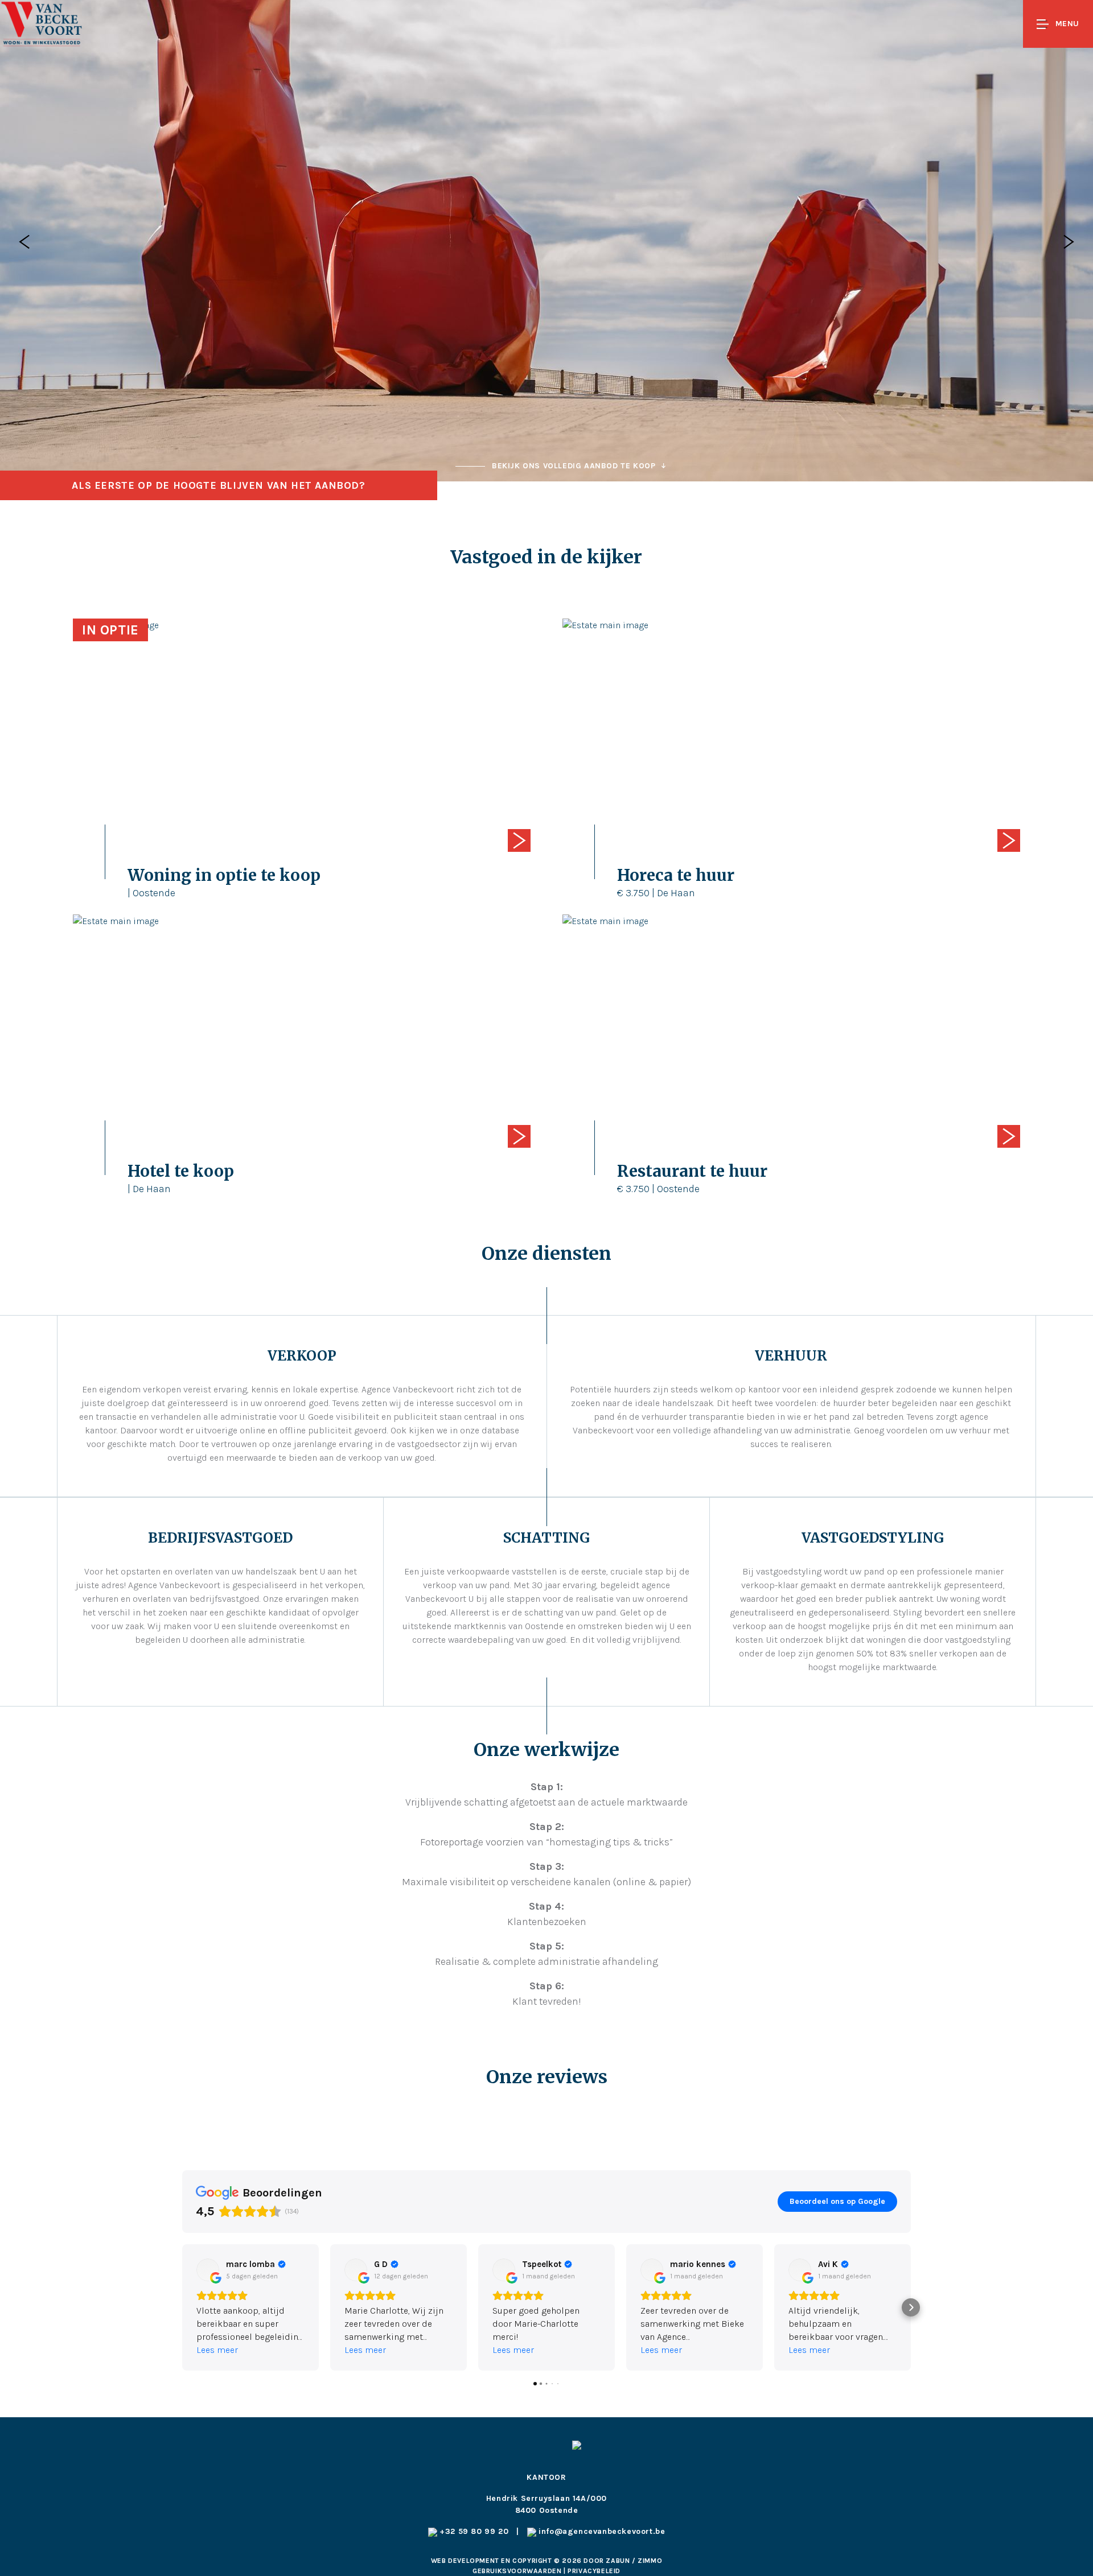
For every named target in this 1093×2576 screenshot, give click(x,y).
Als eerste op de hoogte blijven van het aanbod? (218, 485)
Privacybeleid (594, 2571)
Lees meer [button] (217, 2350)
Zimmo (650, 2561)
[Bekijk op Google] (208, 2270)
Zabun (618, 2561)
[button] (182, 2307)
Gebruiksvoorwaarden (518, 2571)
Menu (1067, 24)
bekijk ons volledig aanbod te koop (574, 466)
